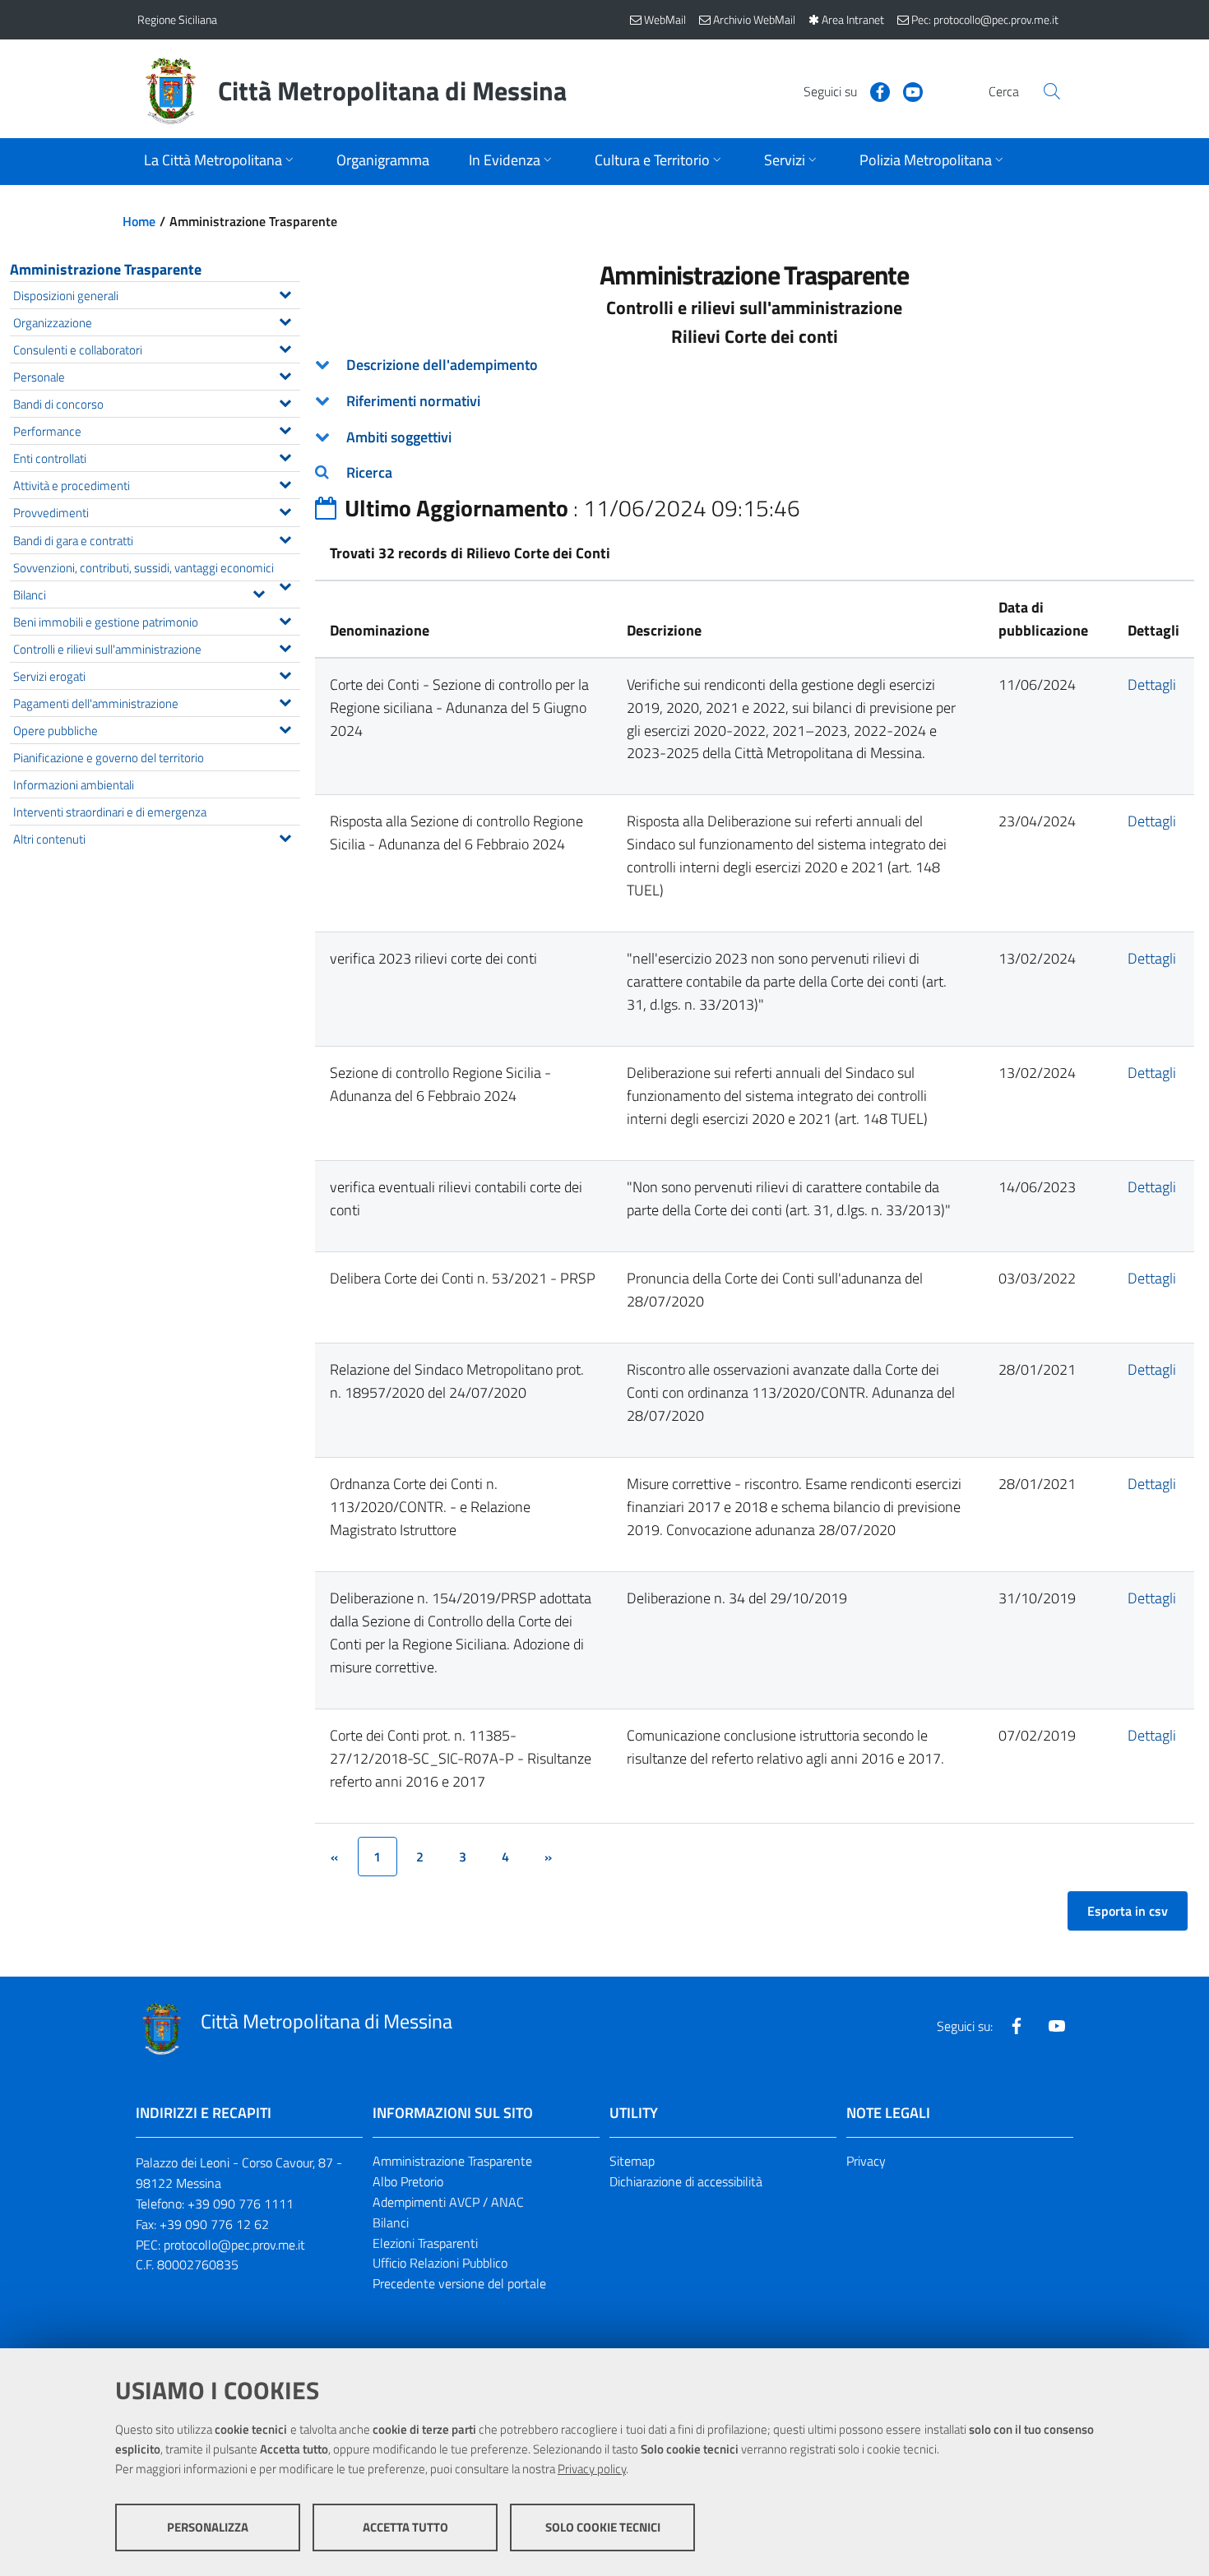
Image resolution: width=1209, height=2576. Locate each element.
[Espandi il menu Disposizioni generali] (285, 293)
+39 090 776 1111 (241, 2204)
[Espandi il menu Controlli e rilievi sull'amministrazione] (285, 646)
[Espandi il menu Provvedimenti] (285, 510)
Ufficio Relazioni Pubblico (440, 2263)
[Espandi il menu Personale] (285, 374)
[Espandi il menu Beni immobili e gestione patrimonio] (285, 619)
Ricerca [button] (369, 472)
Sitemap (632, 2161)
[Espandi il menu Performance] (285, 428)
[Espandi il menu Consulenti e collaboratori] (285, 347)
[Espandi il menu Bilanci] (259, 592)
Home (139, 221)
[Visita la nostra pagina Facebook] (873, 90)
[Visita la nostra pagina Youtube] (906, 90)
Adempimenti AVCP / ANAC (448, 2202)
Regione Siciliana (177, 19)
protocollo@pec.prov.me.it (234, 2245)
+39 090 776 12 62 (214, 2224)
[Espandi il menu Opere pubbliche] (285, 728)
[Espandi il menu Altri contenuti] (285, 836)
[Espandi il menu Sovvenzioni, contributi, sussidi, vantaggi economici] (285, 585)
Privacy (866, 2161)
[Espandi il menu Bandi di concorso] (285, 401)
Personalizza (208, 2527)
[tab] (755, 365)
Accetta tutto (405, 2527)
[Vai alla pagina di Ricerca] (1052, 91)
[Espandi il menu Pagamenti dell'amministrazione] (285, 701)
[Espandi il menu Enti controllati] (285, 456)
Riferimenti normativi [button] (413, 401)
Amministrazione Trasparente (106, 269)
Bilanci (391, 2222)
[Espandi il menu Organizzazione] (285, 320)
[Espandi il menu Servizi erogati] (285, 673)
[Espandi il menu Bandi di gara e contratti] (285, 538)
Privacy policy (592, 2469)
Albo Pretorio (408, 2181)
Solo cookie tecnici (603, 2527)
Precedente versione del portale (459, 2283)
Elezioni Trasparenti (425, 2243)
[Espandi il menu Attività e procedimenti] (285, 483)
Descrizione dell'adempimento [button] (442, 365)
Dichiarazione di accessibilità (686, 2181)
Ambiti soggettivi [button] (399, 437)
